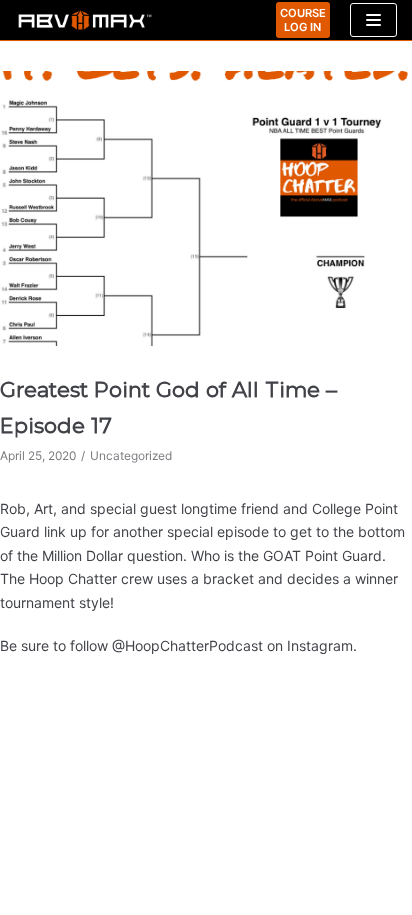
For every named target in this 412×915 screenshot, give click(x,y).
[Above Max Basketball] (85, 20)
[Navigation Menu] (373, 20)
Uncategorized (131, 455)
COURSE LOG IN (303, 20)
